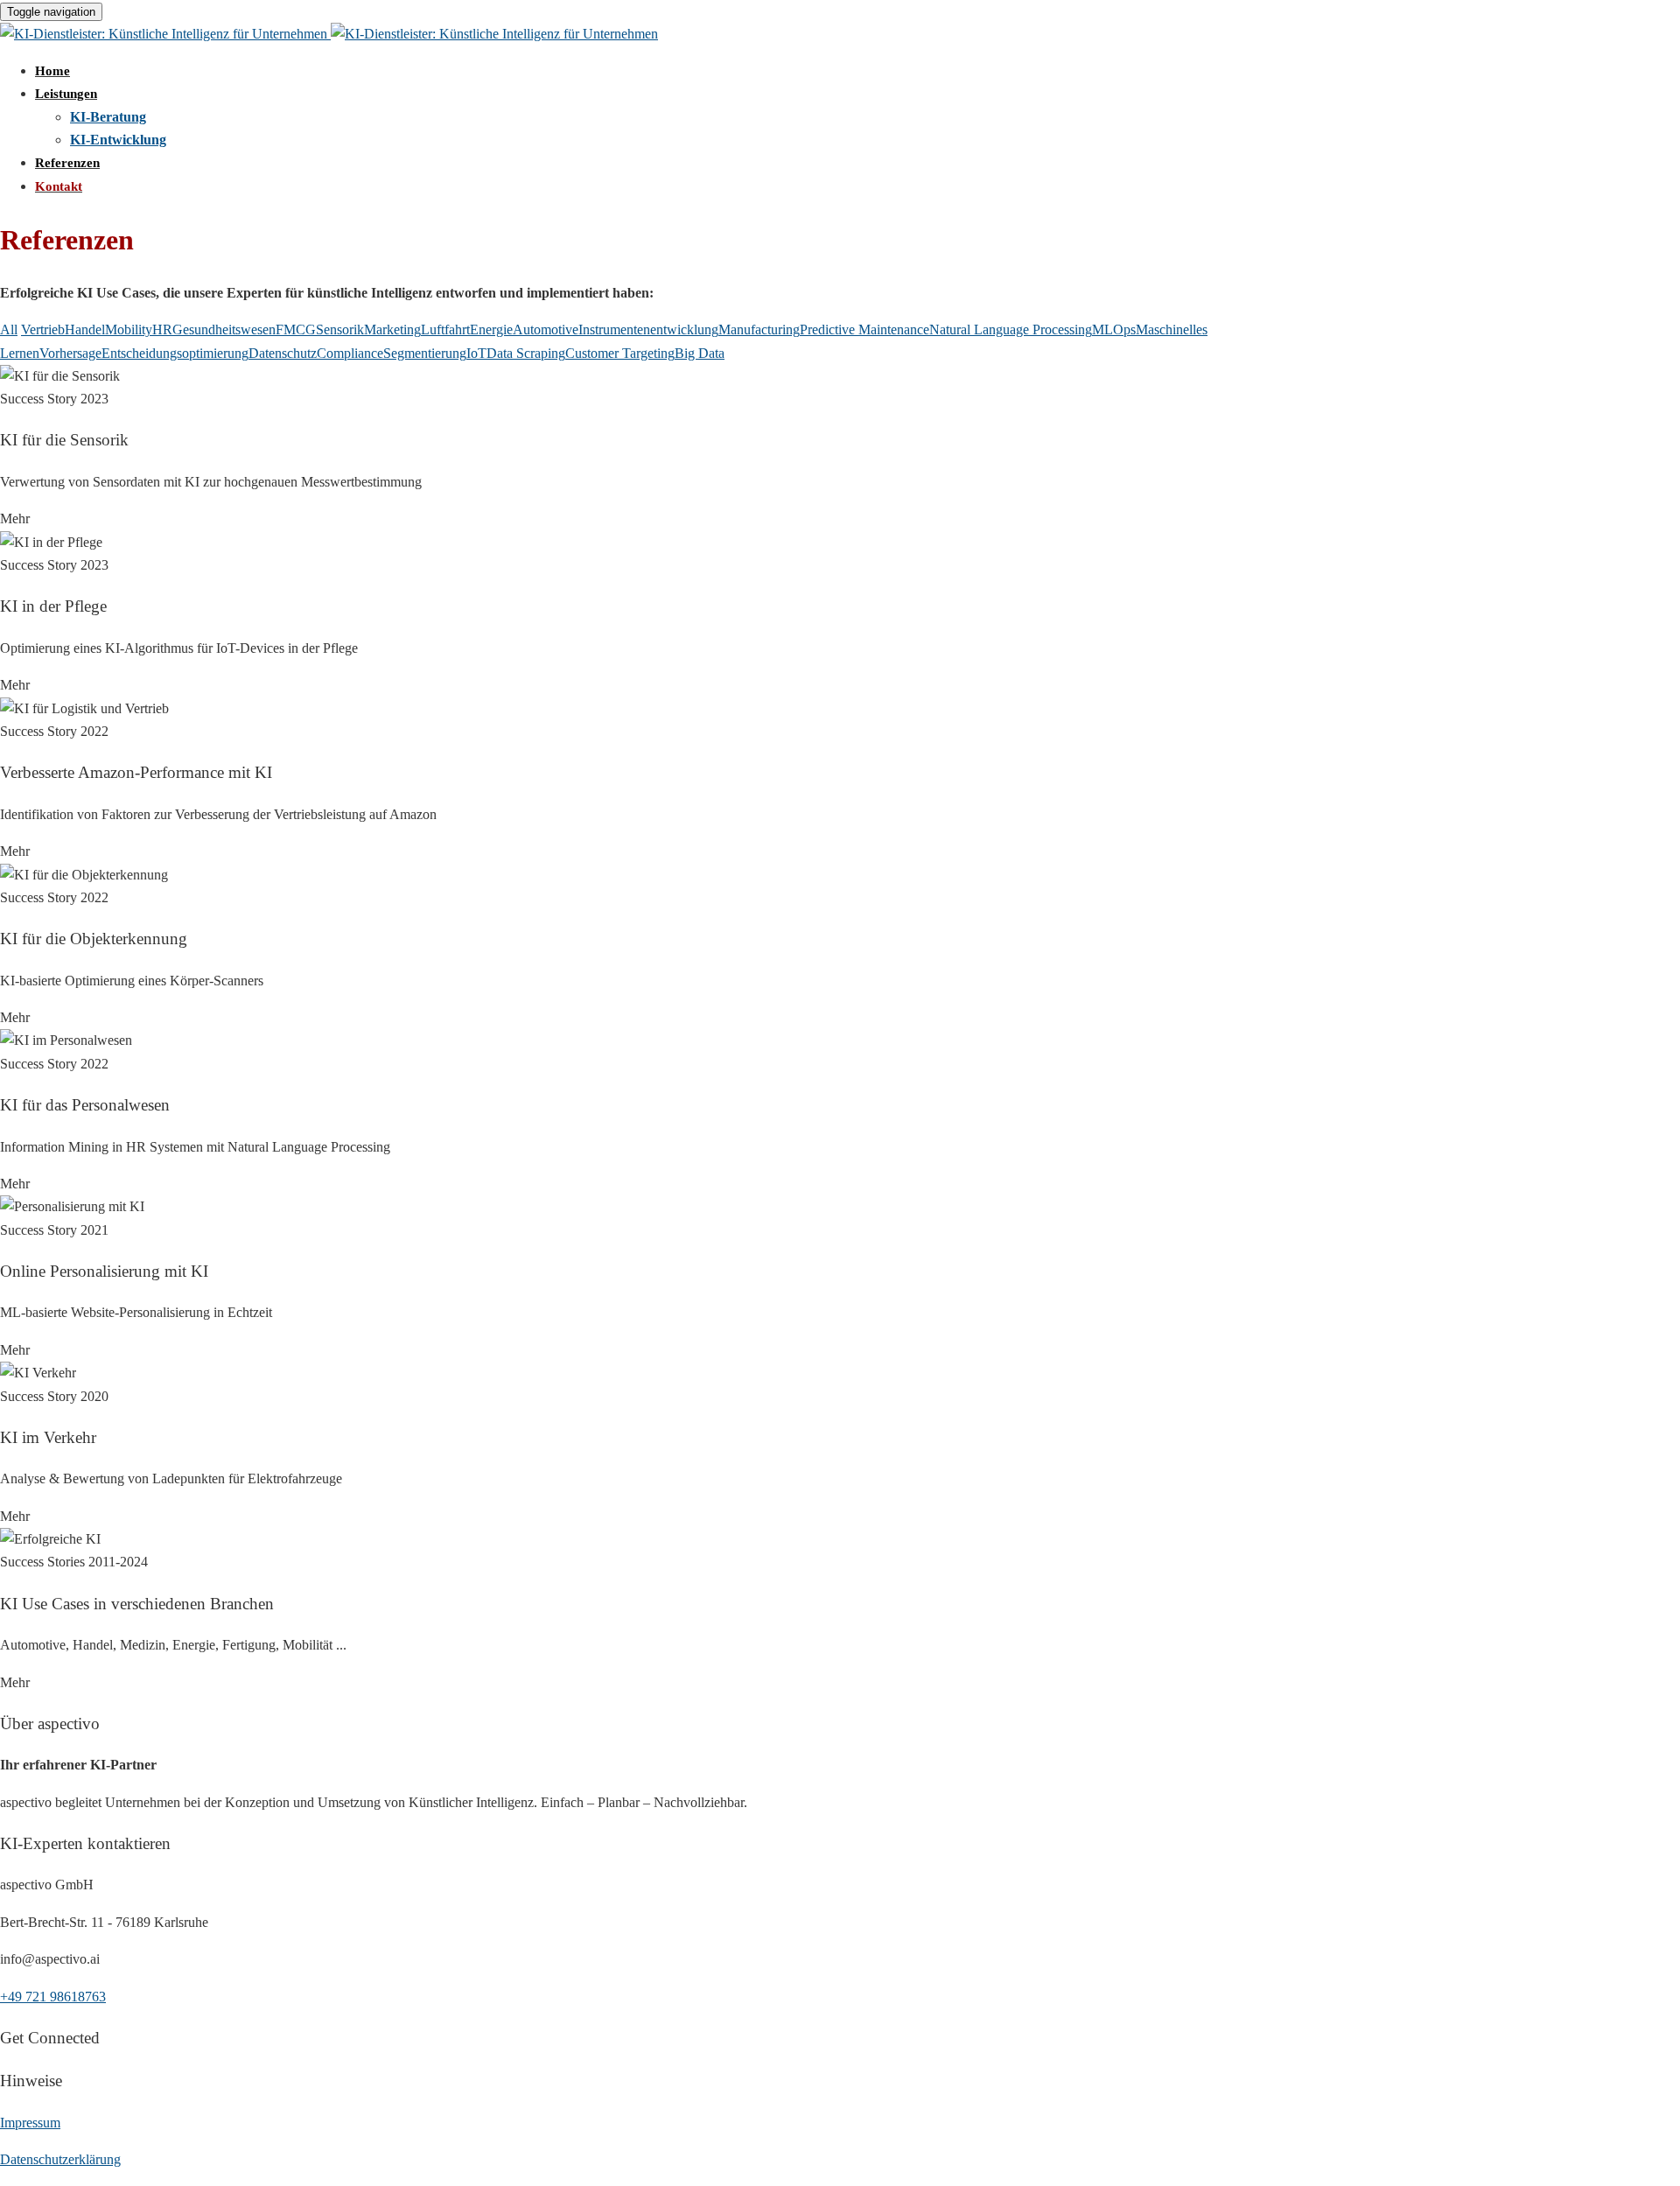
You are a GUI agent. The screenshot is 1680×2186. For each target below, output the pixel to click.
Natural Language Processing (1011, 329)
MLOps (1114, 329)
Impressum (30, 2123)
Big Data (700, 353)
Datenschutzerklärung (60, 2159)
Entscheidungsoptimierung (175, 353)
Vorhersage (70, 353)
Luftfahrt (445, 329)
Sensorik (340, 329)
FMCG (296, 329)
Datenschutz (283, 353)
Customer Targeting (620, 353)
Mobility (129, 329)
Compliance (350, 353)
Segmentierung (425, 353)
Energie (491, 329)
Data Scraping (526, 353)
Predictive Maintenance (864, 329)
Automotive (546, 329)
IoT (476, 353)
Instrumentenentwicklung (648, 329)
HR (162, 329)
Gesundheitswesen (224, 329)
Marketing (392, 329)
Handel (85, 329)
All (9, 329)
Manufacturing (759, 329)
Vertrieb (43, 329)
